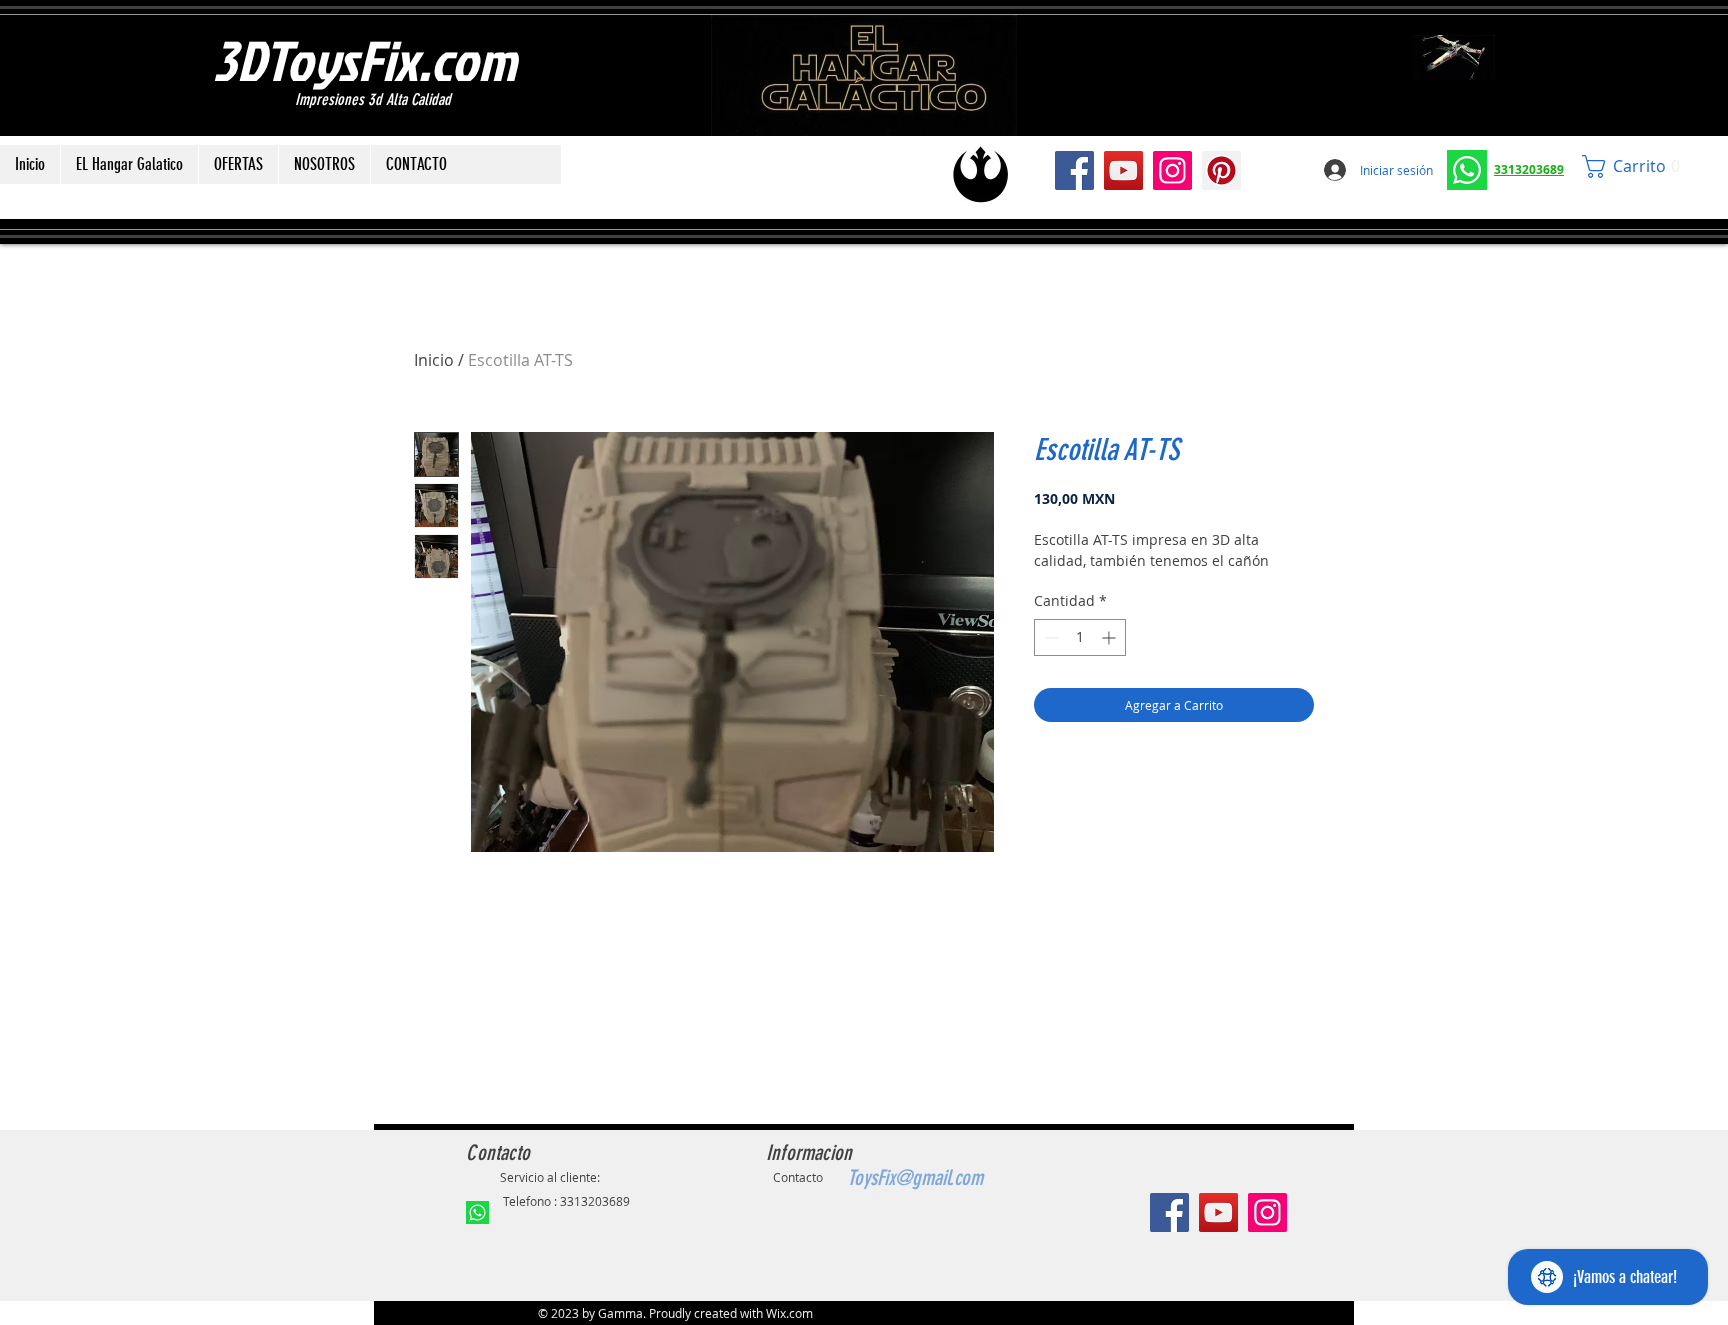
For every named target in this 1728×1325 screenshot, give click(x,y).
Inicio (434, 360)
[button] (1636, 166)
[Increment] (1110, 637)
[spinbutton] (1080, 637)
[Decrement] (1049, 637)
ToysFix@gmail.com (915, 1177)
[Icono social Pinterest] (1221, 170)
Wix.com (789, 1313)
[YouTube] (1123, 170)
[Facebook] (1074, 170)
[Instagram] (1172, 170)
